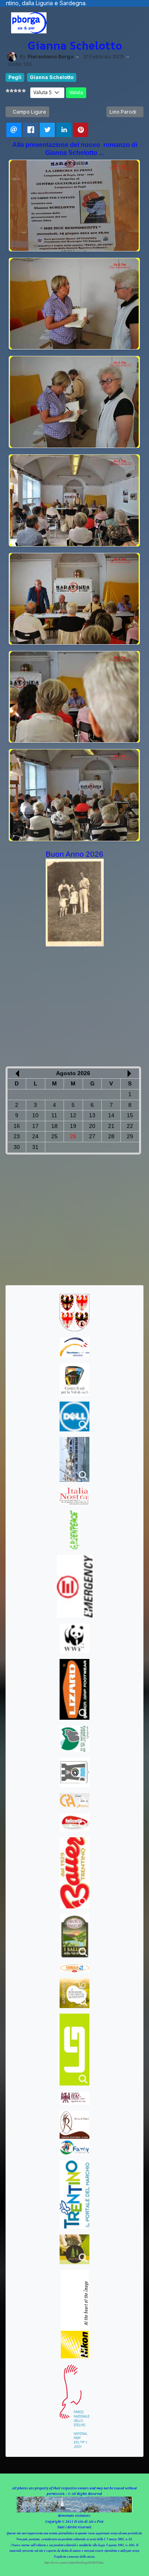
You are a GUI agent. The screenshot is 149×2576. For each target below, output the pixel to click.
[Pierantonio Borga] (12, 57)
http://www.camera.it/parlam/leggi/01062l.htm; (74, 2562)
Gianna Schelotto (52, 77)
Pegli (15, 77)
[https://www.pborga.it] (29, 23)
